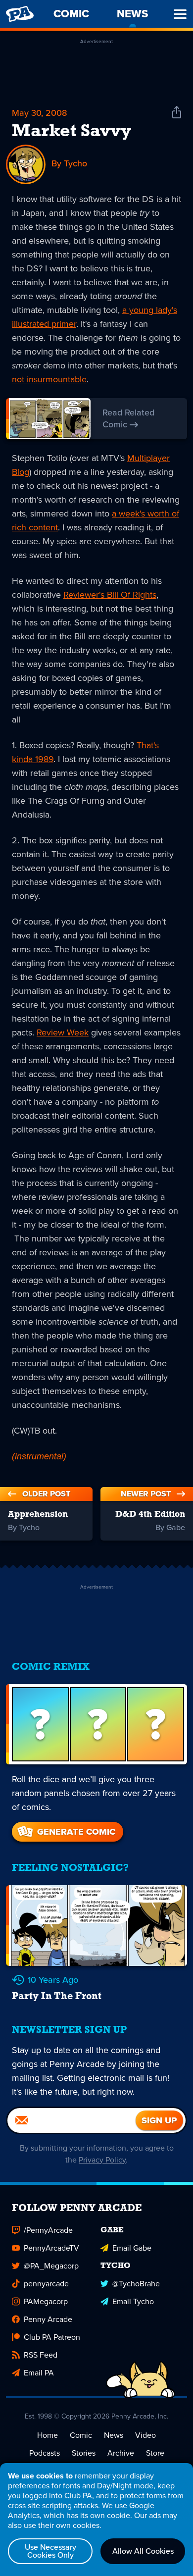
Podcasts (45, 2453)
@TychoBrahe (136, 2284)
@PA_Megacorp (51, 2266)
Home (48, 2435)
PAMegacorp (46, 2301)
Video (145, 2435)
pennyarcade (46, 2284)
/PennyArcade (48, 2230)
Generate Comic (76, 1832)
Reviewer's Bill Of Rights (110, 595)
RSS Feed (41, 2355)
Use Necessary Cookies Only (50, 2551)
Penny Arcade (48, 2319)
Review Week (63, 1032)
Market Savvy (72, 132)
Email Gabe (132, 2248)
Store (155, 2453)
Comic (81, 2435)
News (114, 2435)
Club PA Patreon (52, 2337)
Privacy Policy (102, 2160)
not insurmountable (49, 379)
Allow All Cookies (143, 2551)
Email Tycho (133, 2301)
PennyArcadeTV (51, 2248)
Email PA (39, 2373)
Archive (121, 2453)
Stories (84, 2453)
